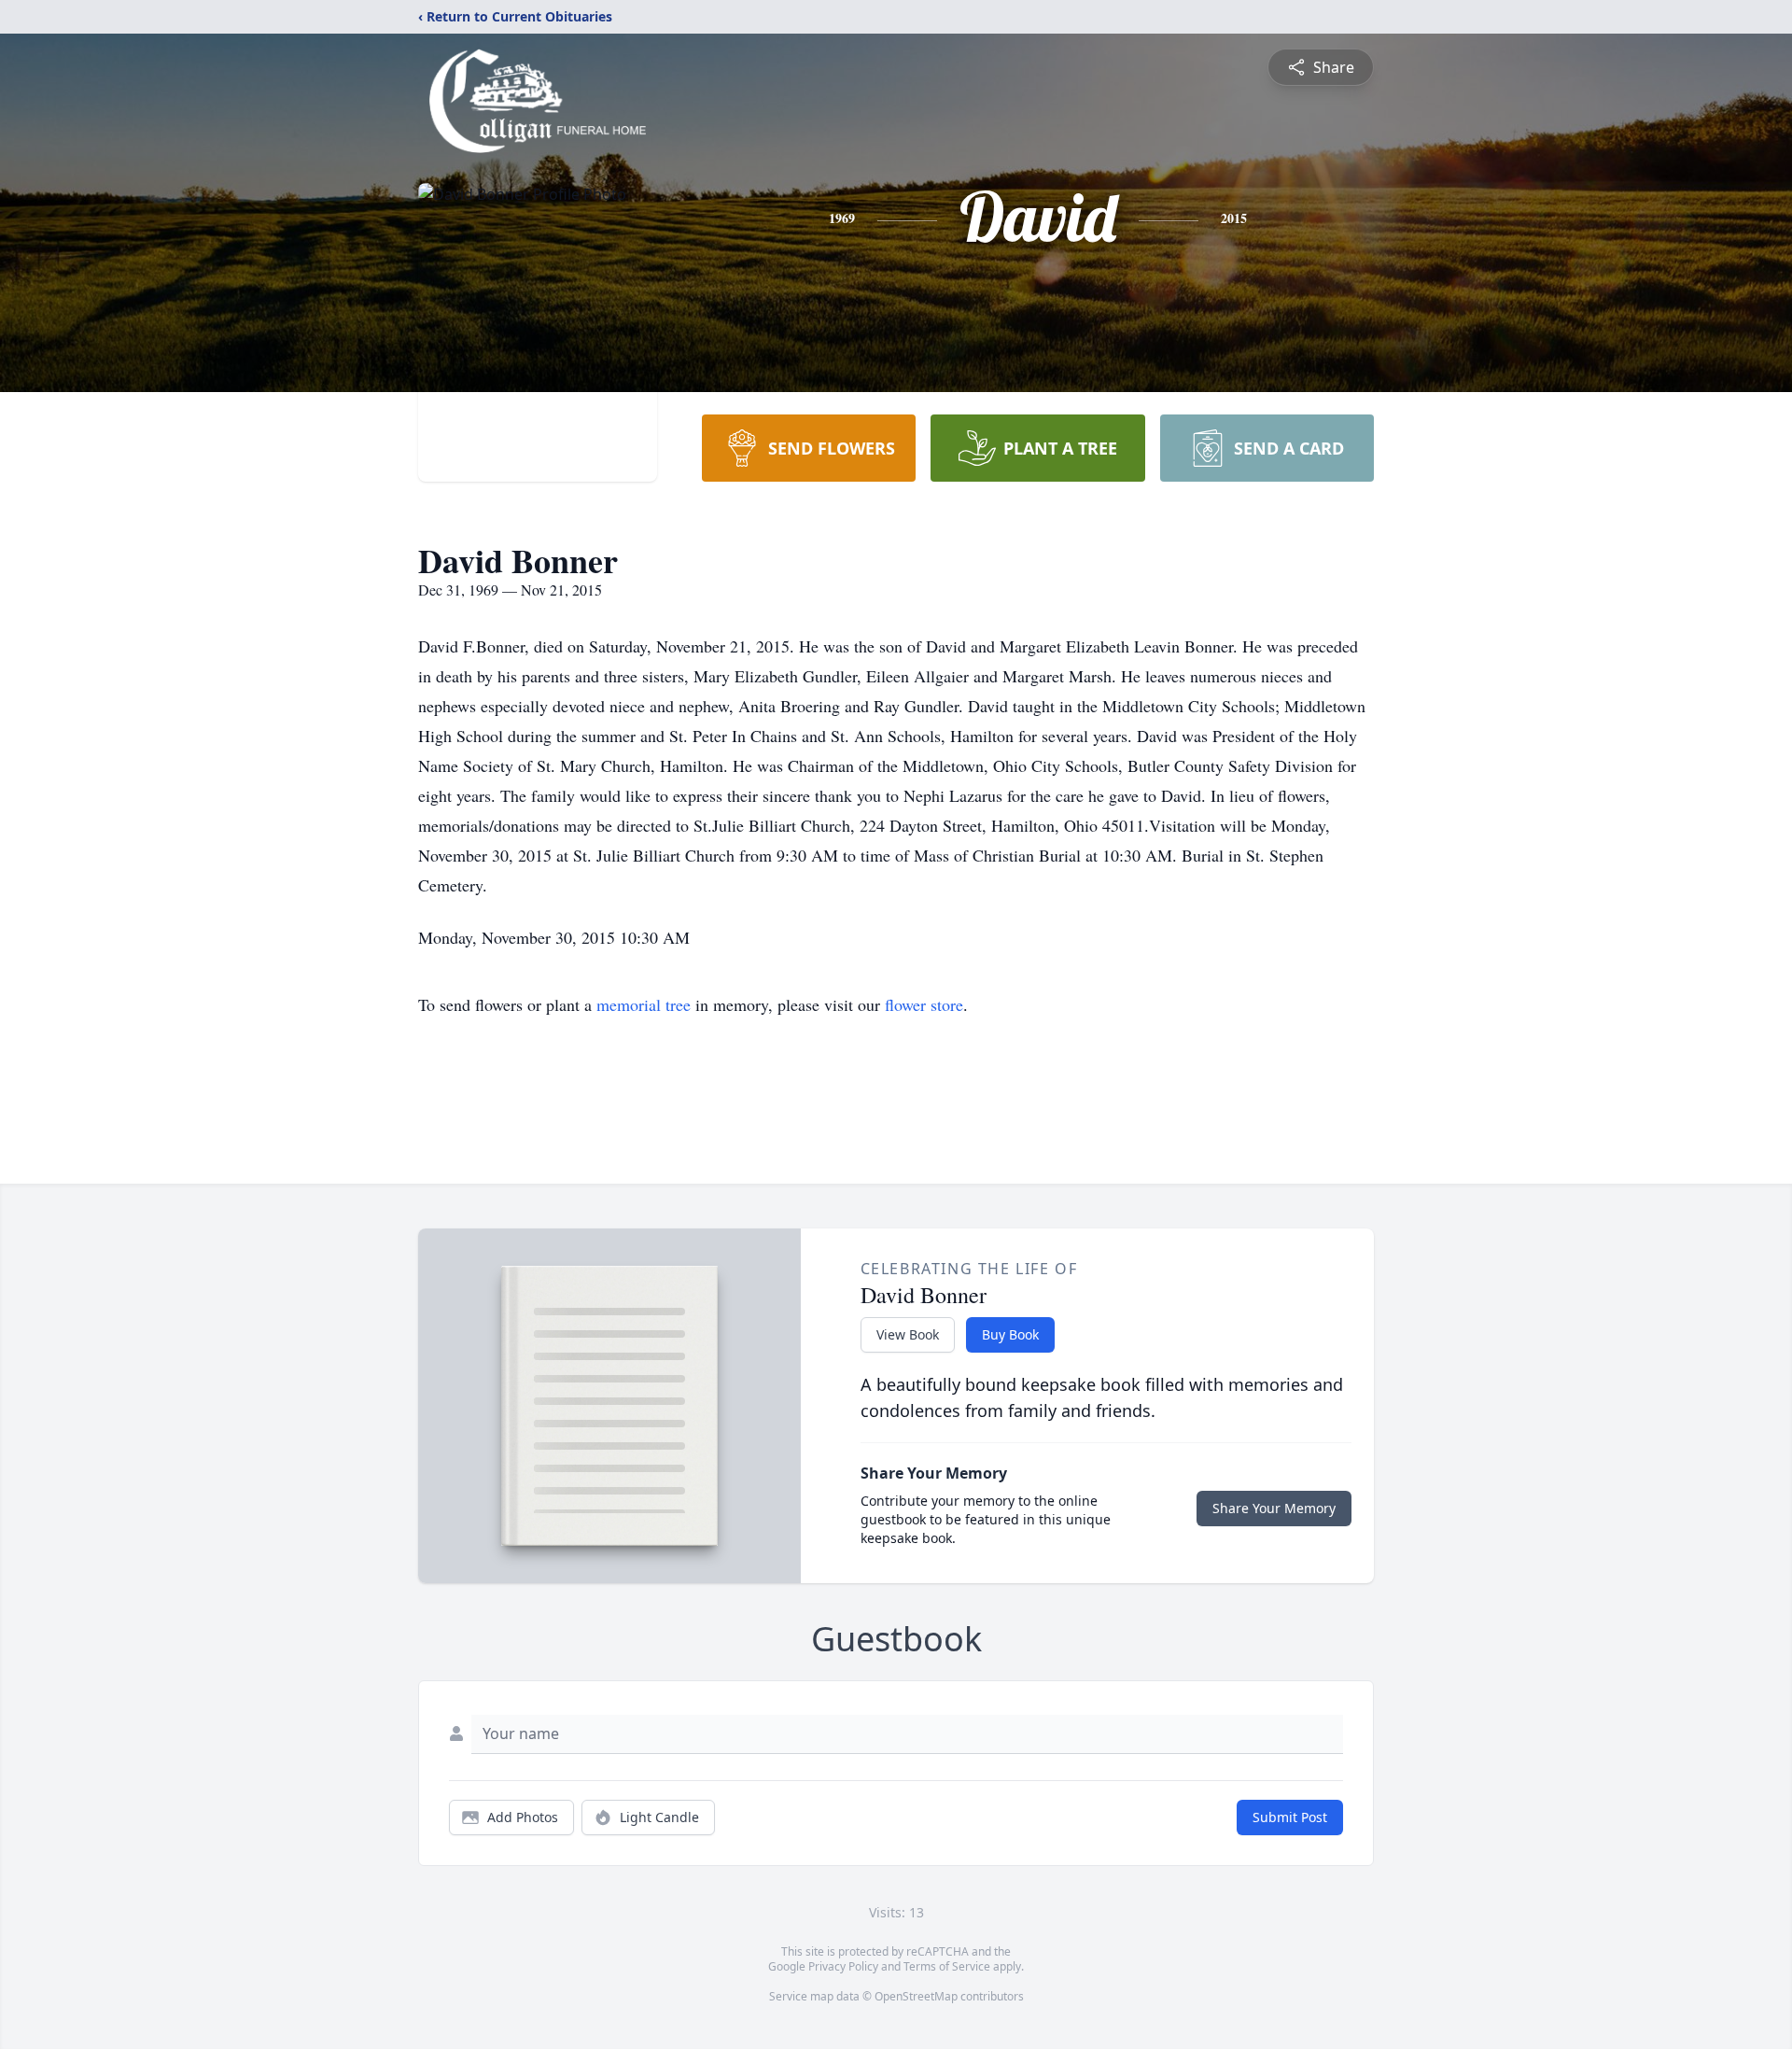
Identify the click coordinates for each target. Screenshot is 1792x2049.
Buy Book (1010, 1334)
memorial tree (644, 1004)
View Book (908, 1334)
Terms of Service (947, 1966)
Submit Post (1290, 1817)
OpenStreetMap (916, 1996)
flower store (924, 1004)
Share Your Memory (1274, 1508)
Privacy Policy (843, 1966)
